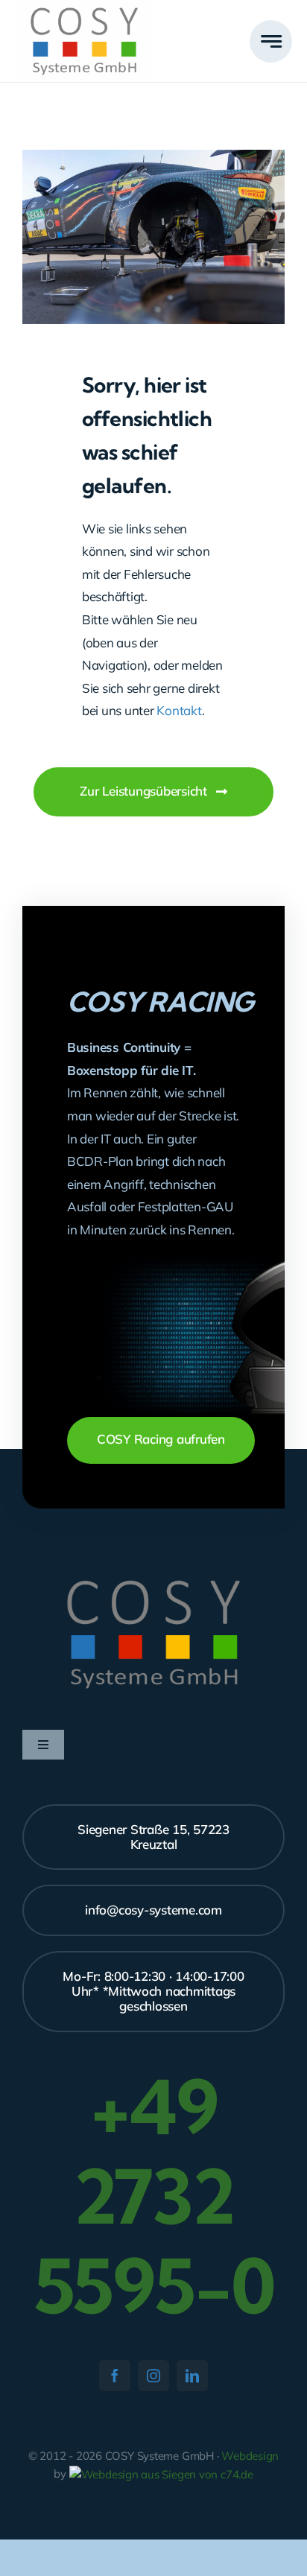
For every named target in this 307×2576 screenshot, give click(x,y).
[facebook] (115, 2376)
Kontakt (179, 710)
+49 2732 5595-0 (154, 2196)
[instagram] (153, 2376)
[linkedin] (192, 2376)
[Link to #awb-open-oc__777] (271, 41)
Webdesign (250, 2456)
